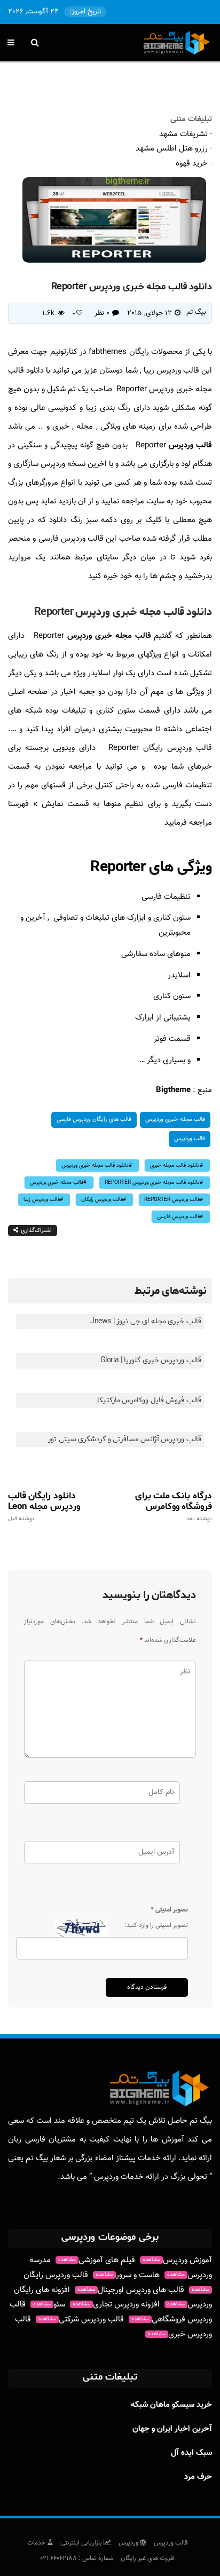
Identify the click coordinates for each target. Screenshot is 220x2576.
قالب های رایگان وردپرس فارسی (94, 1120)
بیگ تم (196, 312)
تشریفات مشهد (183, 134)
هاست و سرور (128, 2275)
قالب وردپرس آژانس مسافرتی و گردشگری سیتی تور (125, 1439)
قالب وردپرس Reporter (172, 1200)
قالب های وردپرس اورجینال (131, 2290)
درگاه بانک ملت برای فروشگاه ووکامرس (174, 1506)
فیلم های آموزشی (97, 2260)
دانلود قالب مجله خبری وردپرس (95, 1165)
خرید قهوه (192, 164)
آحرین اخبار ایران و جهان (172, 2429)
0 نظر (102, 313)
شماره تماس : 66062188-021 (77, 2558)
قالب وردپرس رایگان (102, 1200)
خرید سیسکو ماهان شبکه (171, 2405)
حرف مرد (198, 2477)
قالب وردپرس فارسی (178, 1217)
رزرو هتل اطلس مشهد (172, 149)
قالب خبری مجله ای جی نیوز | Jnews (146, 1321)
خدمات (37, 2543)
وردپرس (129, 2543)
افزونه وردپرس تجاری (116, 2305)
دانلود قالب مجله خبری (175, 1165)
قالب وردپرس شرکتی (81, 2320)
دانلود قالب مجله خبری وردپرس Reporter (152, 1183)
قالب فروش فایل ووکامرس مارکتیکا (149, 1400)
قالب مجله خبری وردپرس (111, 636)
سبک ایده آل (191, 2453)
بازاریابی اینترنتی (82, 2543)
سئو (49, 2305)
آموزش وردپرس (177, 2260)
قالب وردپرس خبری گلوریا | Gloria (151, 1360)
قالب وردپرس (190, 445)
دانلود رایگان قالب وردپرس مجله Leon (44, 1506)
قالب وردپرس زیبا (42, 1200)
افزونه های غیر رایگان (148, 2558)
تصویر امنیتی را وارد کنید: (156, 1925)
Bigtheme (173, 1090)
